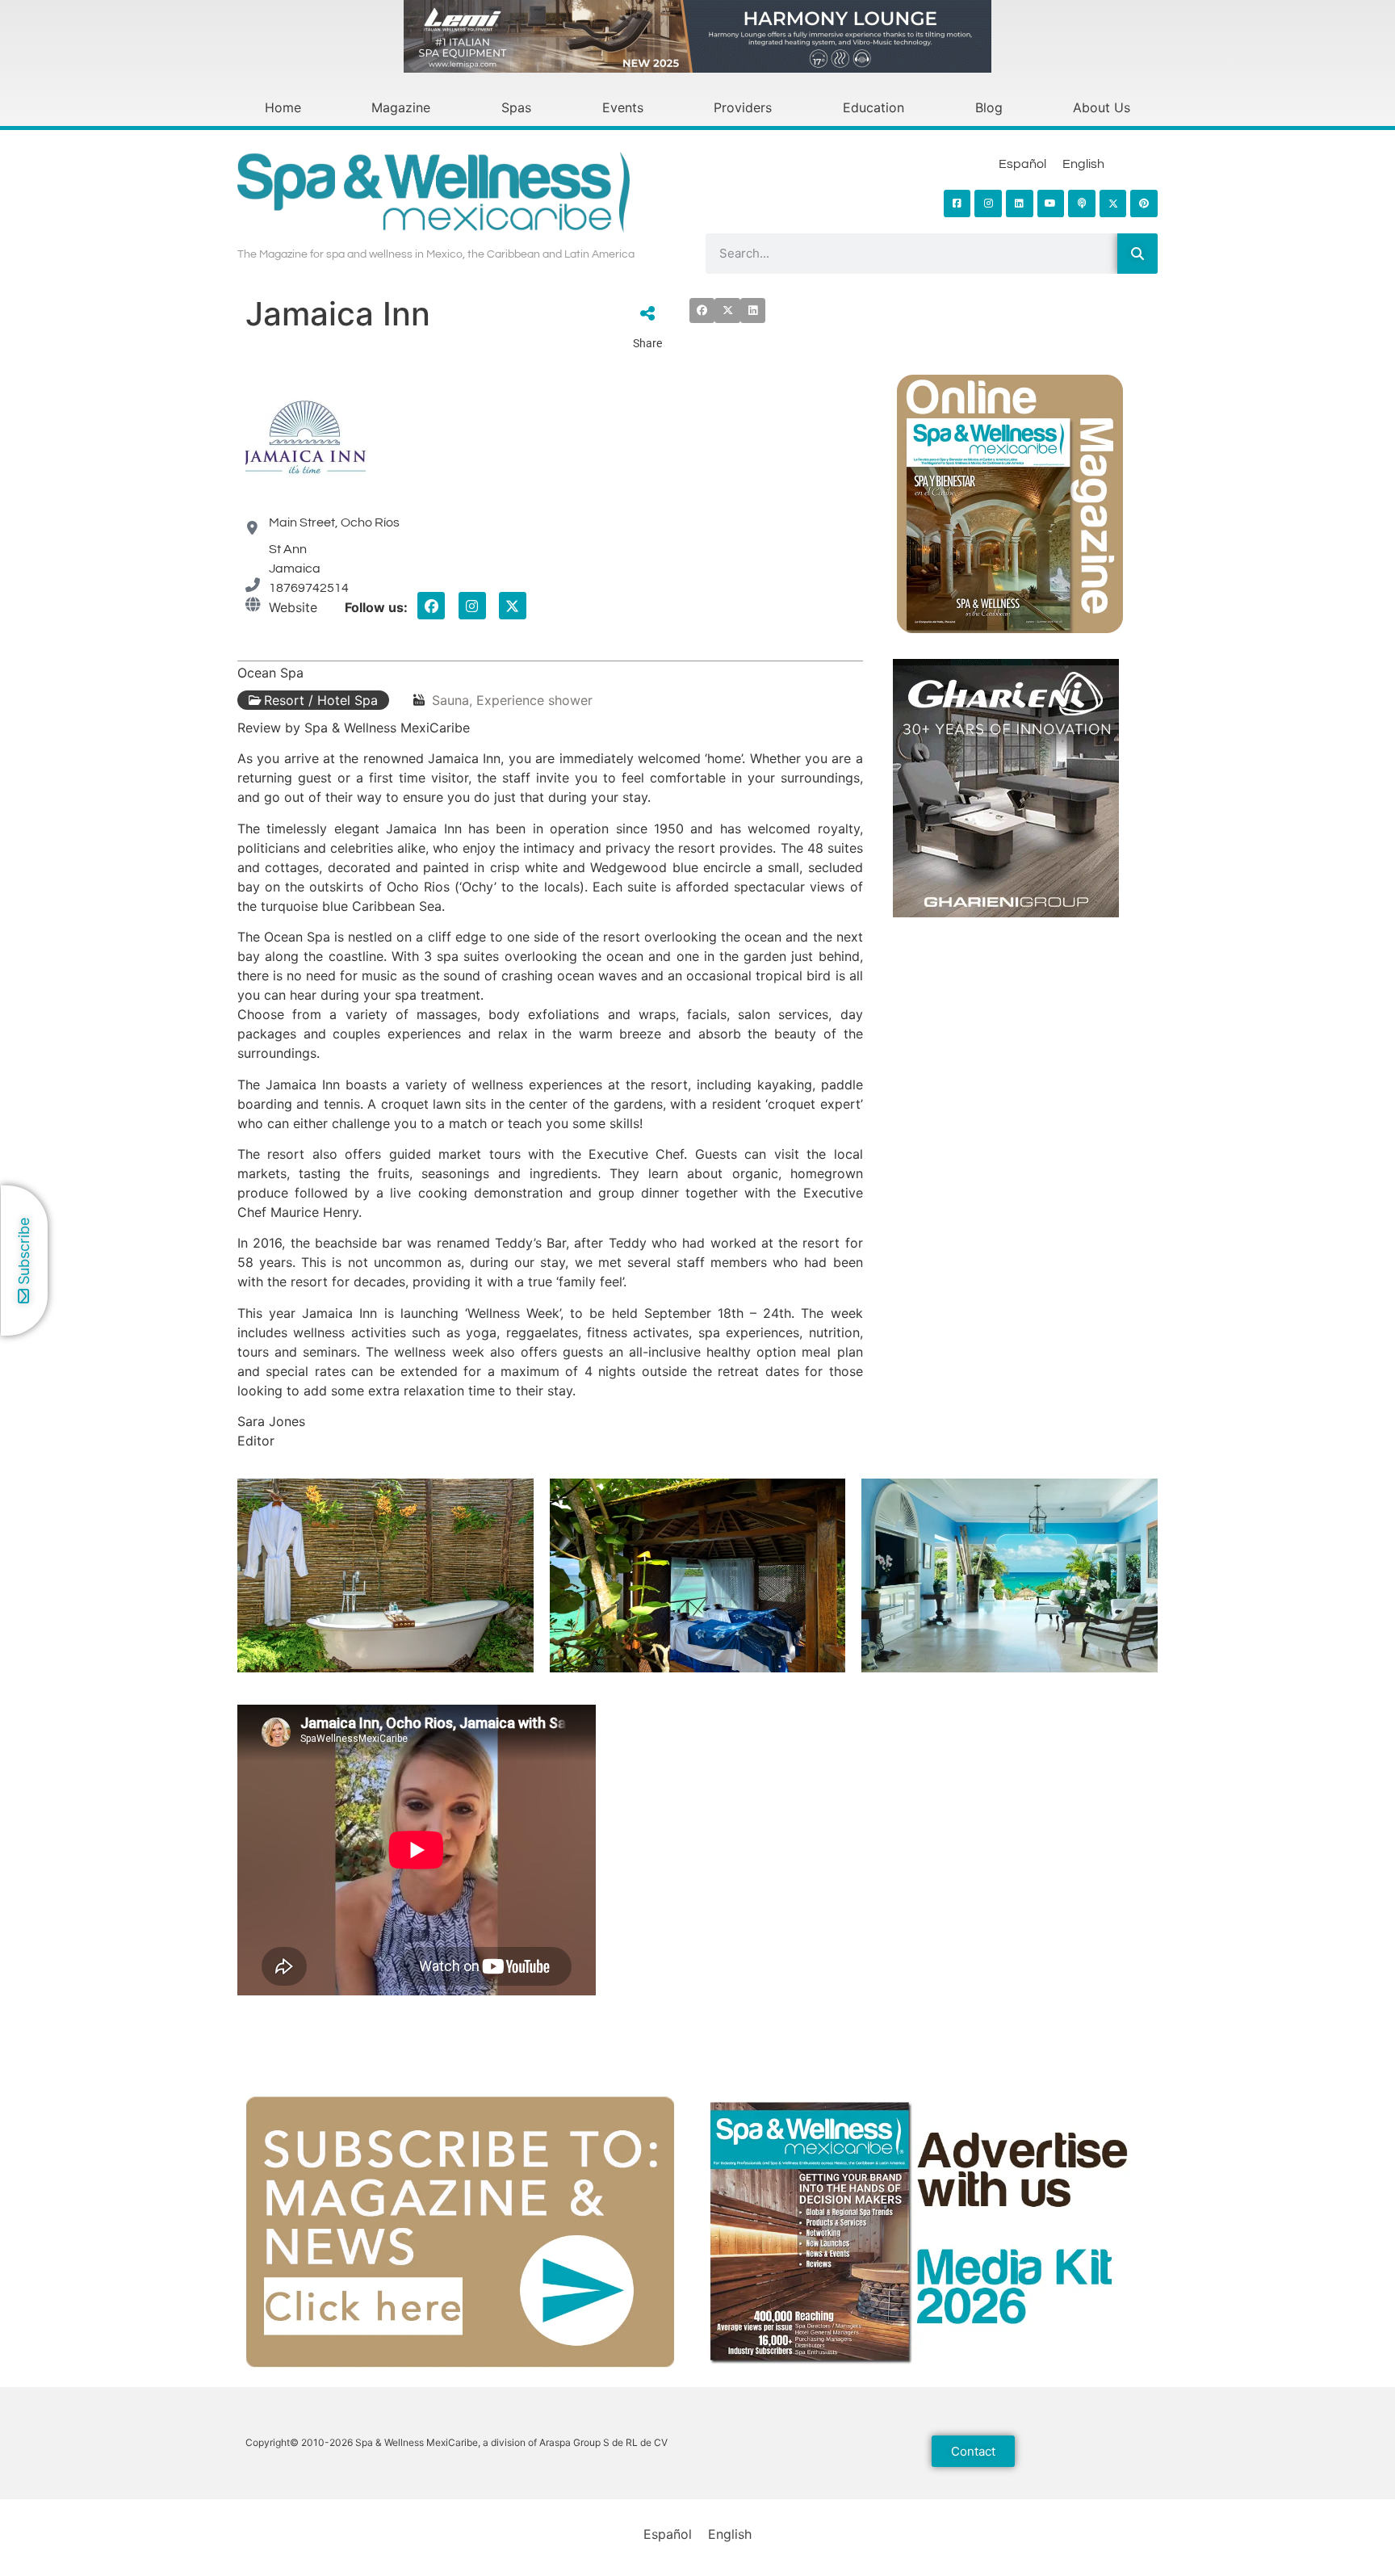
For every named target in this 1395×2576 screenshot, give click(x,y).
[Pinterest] (1144, 203)
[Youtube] (1051, 203)
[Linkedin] (1020, 203)
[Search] (1137, 254)
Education (873, 107)
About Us (1102, 107)
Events (623, 107)
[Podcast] (1082, 203)
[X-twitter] (513, 606)
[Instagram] (988, 203)
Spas (516, 107)
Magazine (401, 107)
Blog (989, 107)
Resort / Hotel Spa (321, 700)
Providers (743, 107)
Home (283, 107)
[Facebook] (431, 606)
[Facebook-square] (957, 203)
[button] (702, 311)
